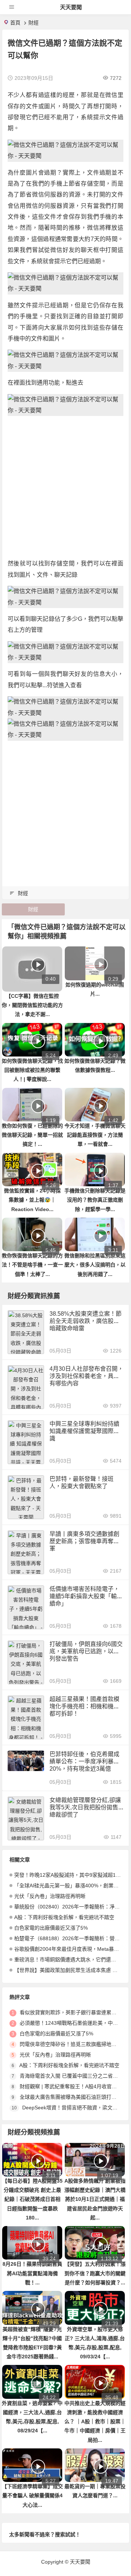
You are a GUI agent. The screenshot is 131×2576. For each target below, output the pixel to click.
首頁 (15, 23)
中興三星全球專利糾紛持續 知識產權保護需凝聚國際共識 (84, 1431)
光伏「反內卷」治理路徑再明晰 (50, 1896)
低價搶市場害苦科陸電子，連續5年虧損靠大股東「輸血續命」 (86, 1596)
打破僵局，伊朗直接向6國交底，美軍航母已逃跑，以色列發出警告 (86, 1651)
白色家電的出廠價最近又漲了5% (51, 1928)
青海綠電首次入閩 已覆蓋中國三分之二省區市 (71, 2076)
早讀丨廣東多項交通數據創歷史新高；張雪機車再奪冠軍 (84, 1541)
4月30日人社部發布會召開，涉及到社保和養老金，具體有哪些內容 (86, 1376)
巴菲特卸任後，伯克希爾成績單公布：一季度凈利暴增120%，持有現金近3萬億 (86, 1761)
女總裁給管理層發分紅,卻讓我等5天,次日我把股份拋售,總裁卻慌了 (85, 1807)
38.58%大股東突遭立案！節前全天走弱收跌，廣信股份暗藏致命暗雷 (86, 1321)
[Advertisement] (65, 487)
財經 (33, 23)
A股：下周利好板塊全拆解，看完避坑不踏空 (64, 1917)
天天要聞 (71, 7)
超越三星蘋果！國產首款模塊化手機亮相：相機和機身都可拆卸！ (84, 1706)
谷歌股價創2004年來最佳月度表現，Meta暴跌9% (70, 1949)
